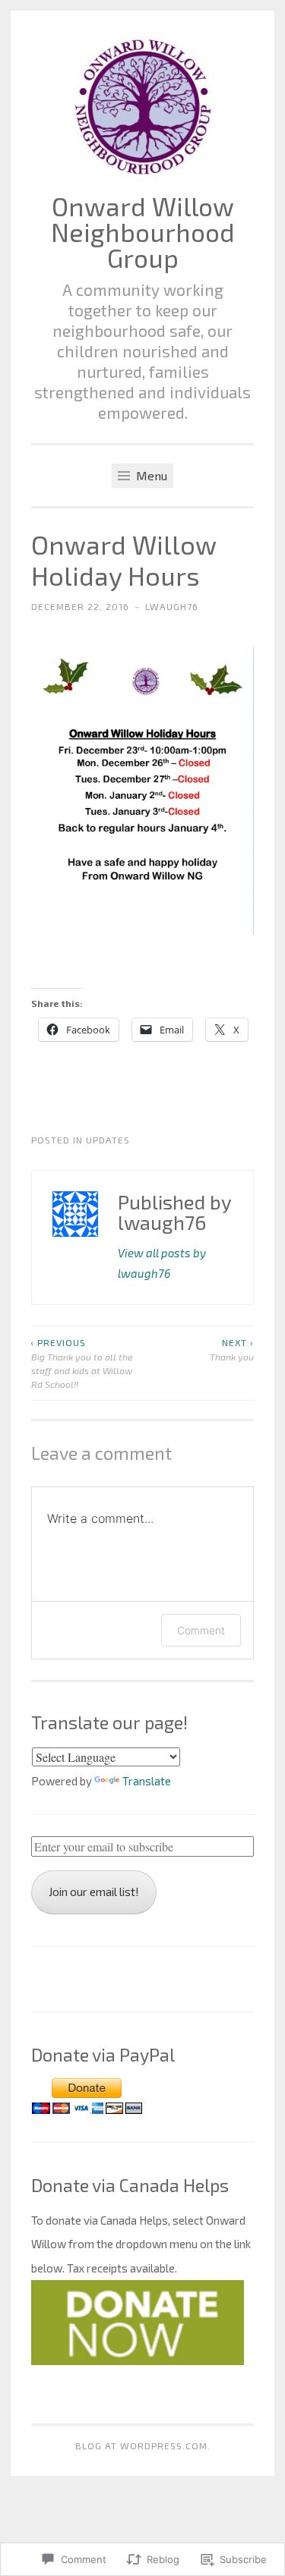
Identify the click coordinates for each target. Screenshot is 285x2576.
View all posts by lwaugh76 (162, 1263)
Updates (108, 1140)
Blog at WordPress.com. (143, 2445)
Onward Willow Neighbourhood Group (143, 232)
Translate (147, 1781)
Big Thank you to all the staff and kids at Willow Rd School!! (82, 1363)
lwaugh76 (172, 606)
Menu (150, 475)
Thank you (232, 1349)
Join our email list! (94, 1892)
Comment (201, 1630)
